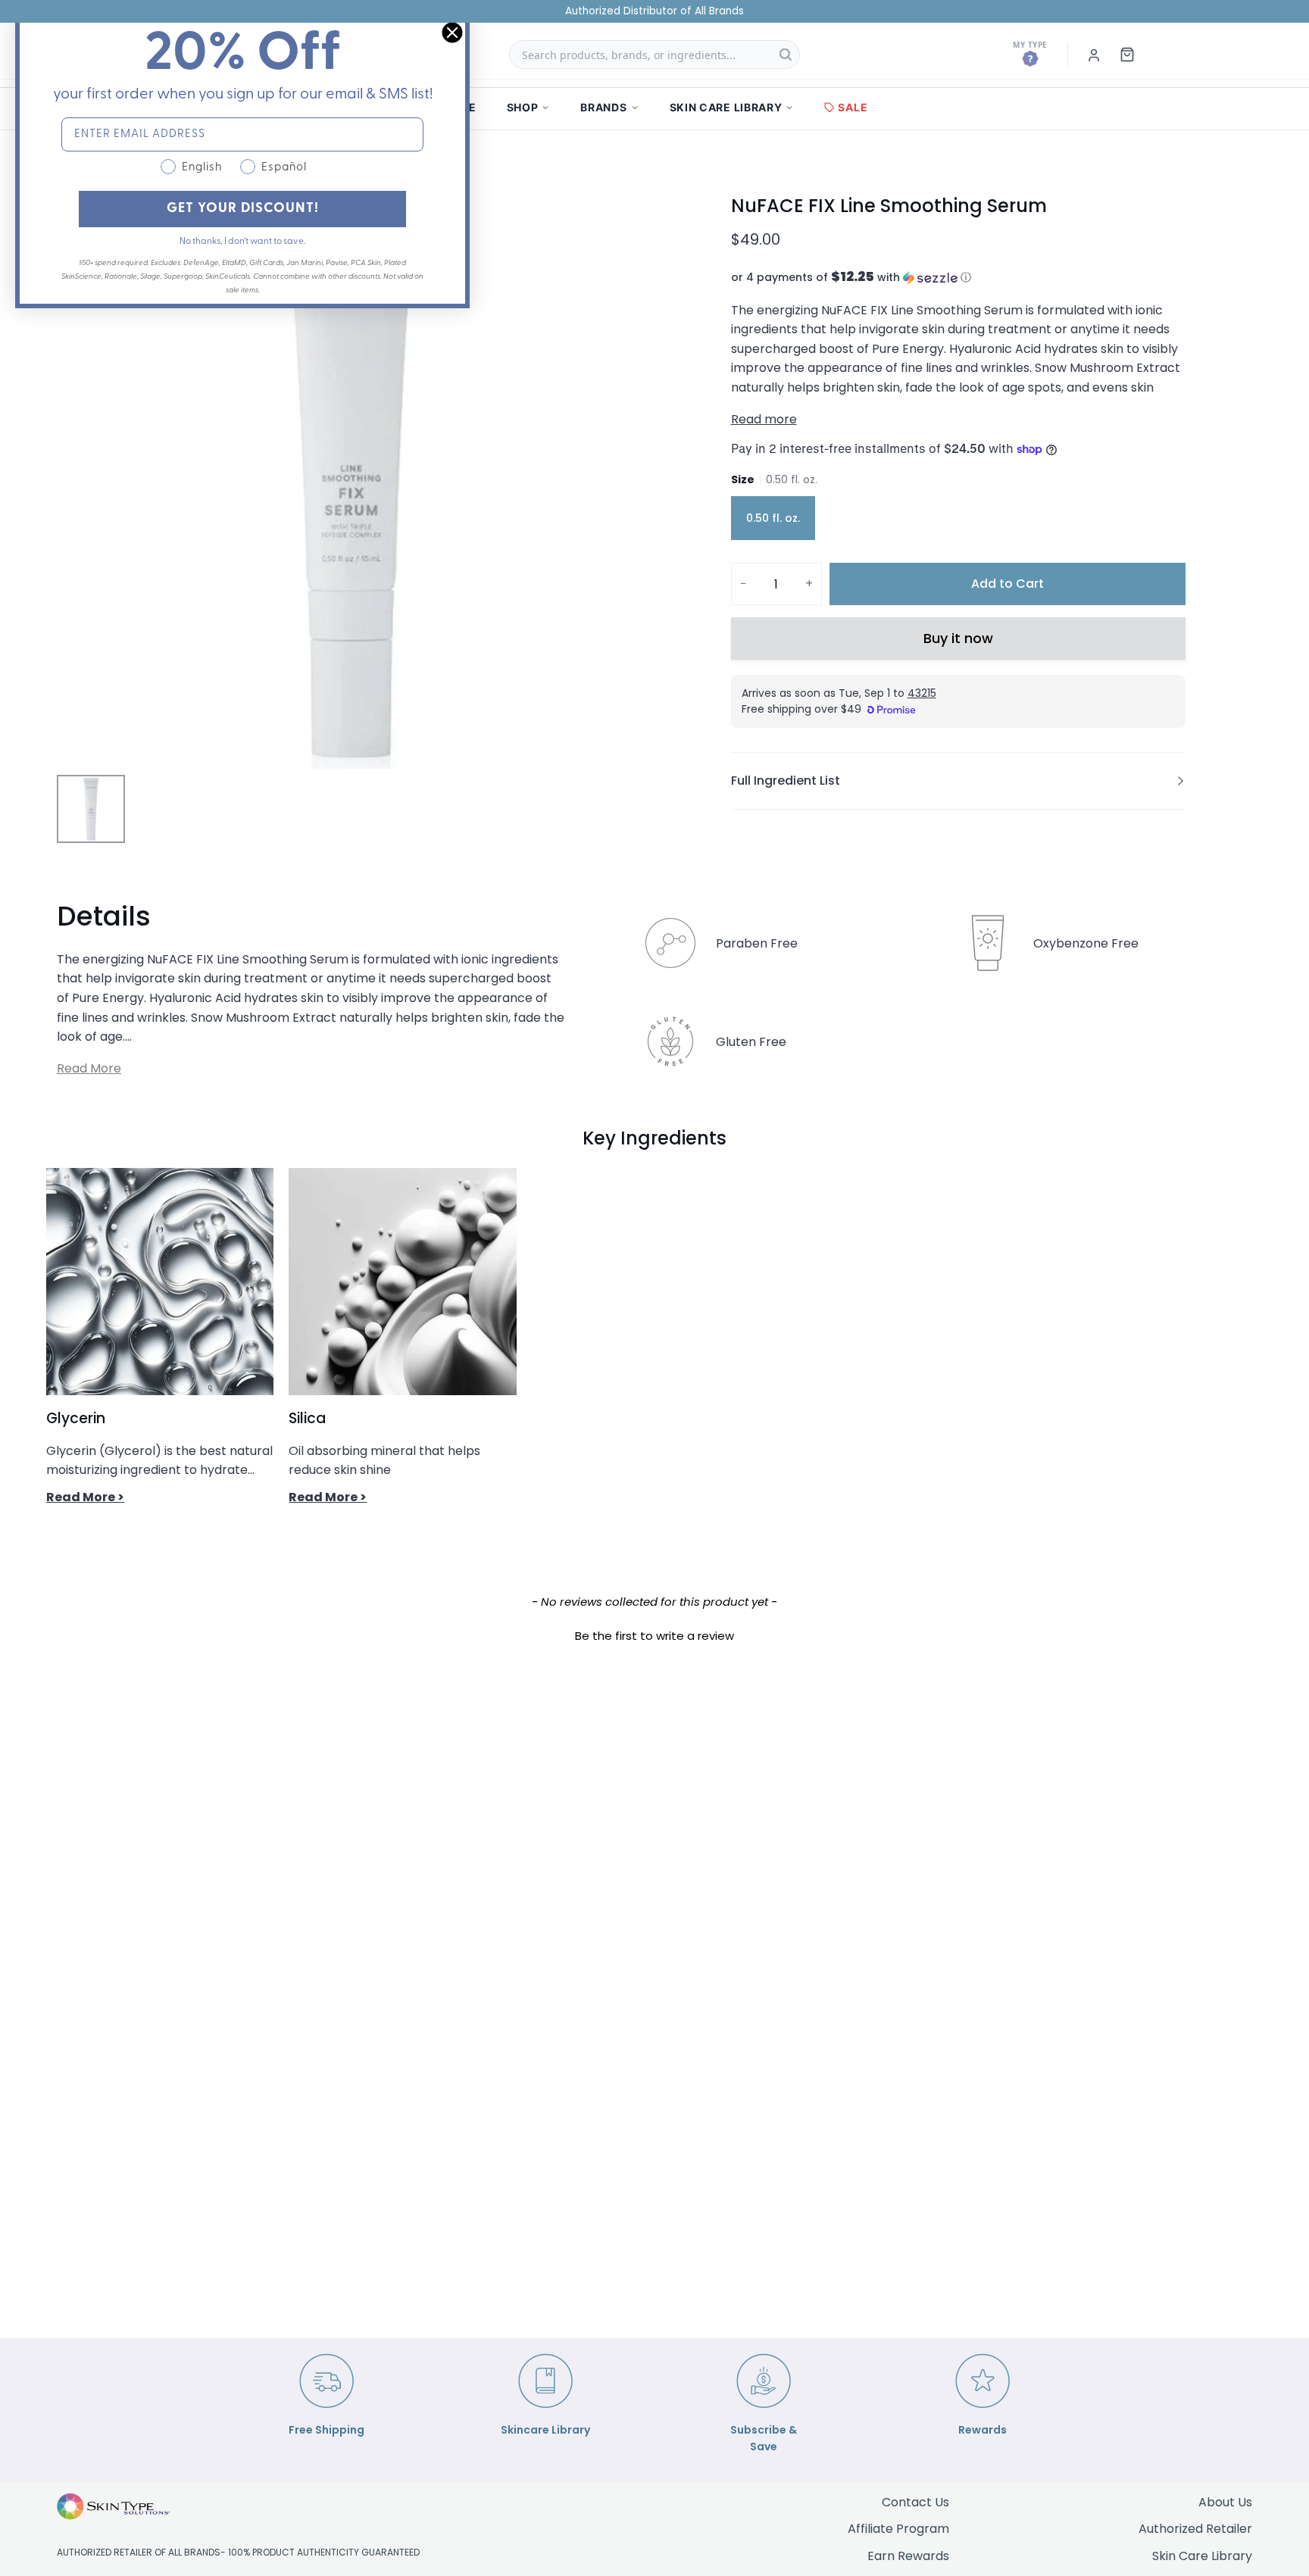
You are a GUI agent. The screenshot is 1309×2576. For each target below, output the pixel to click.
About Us (1225, 2502)
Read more (764, 419)
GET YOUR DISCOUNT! (243, 209)
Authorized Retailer (1195, 2529)
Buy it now (958, 638)
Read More (89, 1068)
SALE (853, 107)
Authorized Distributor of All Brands (654, 11)
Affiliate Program (898, 2529)
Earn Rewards (908, 2556)
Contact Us (915, 2502)
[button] (958, 278)
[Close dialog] (452, 33)
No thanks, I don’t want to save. (242, 242)
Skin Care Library (1202, 2556)
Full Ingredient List (786, 781)
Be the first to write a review (654, 1636)
